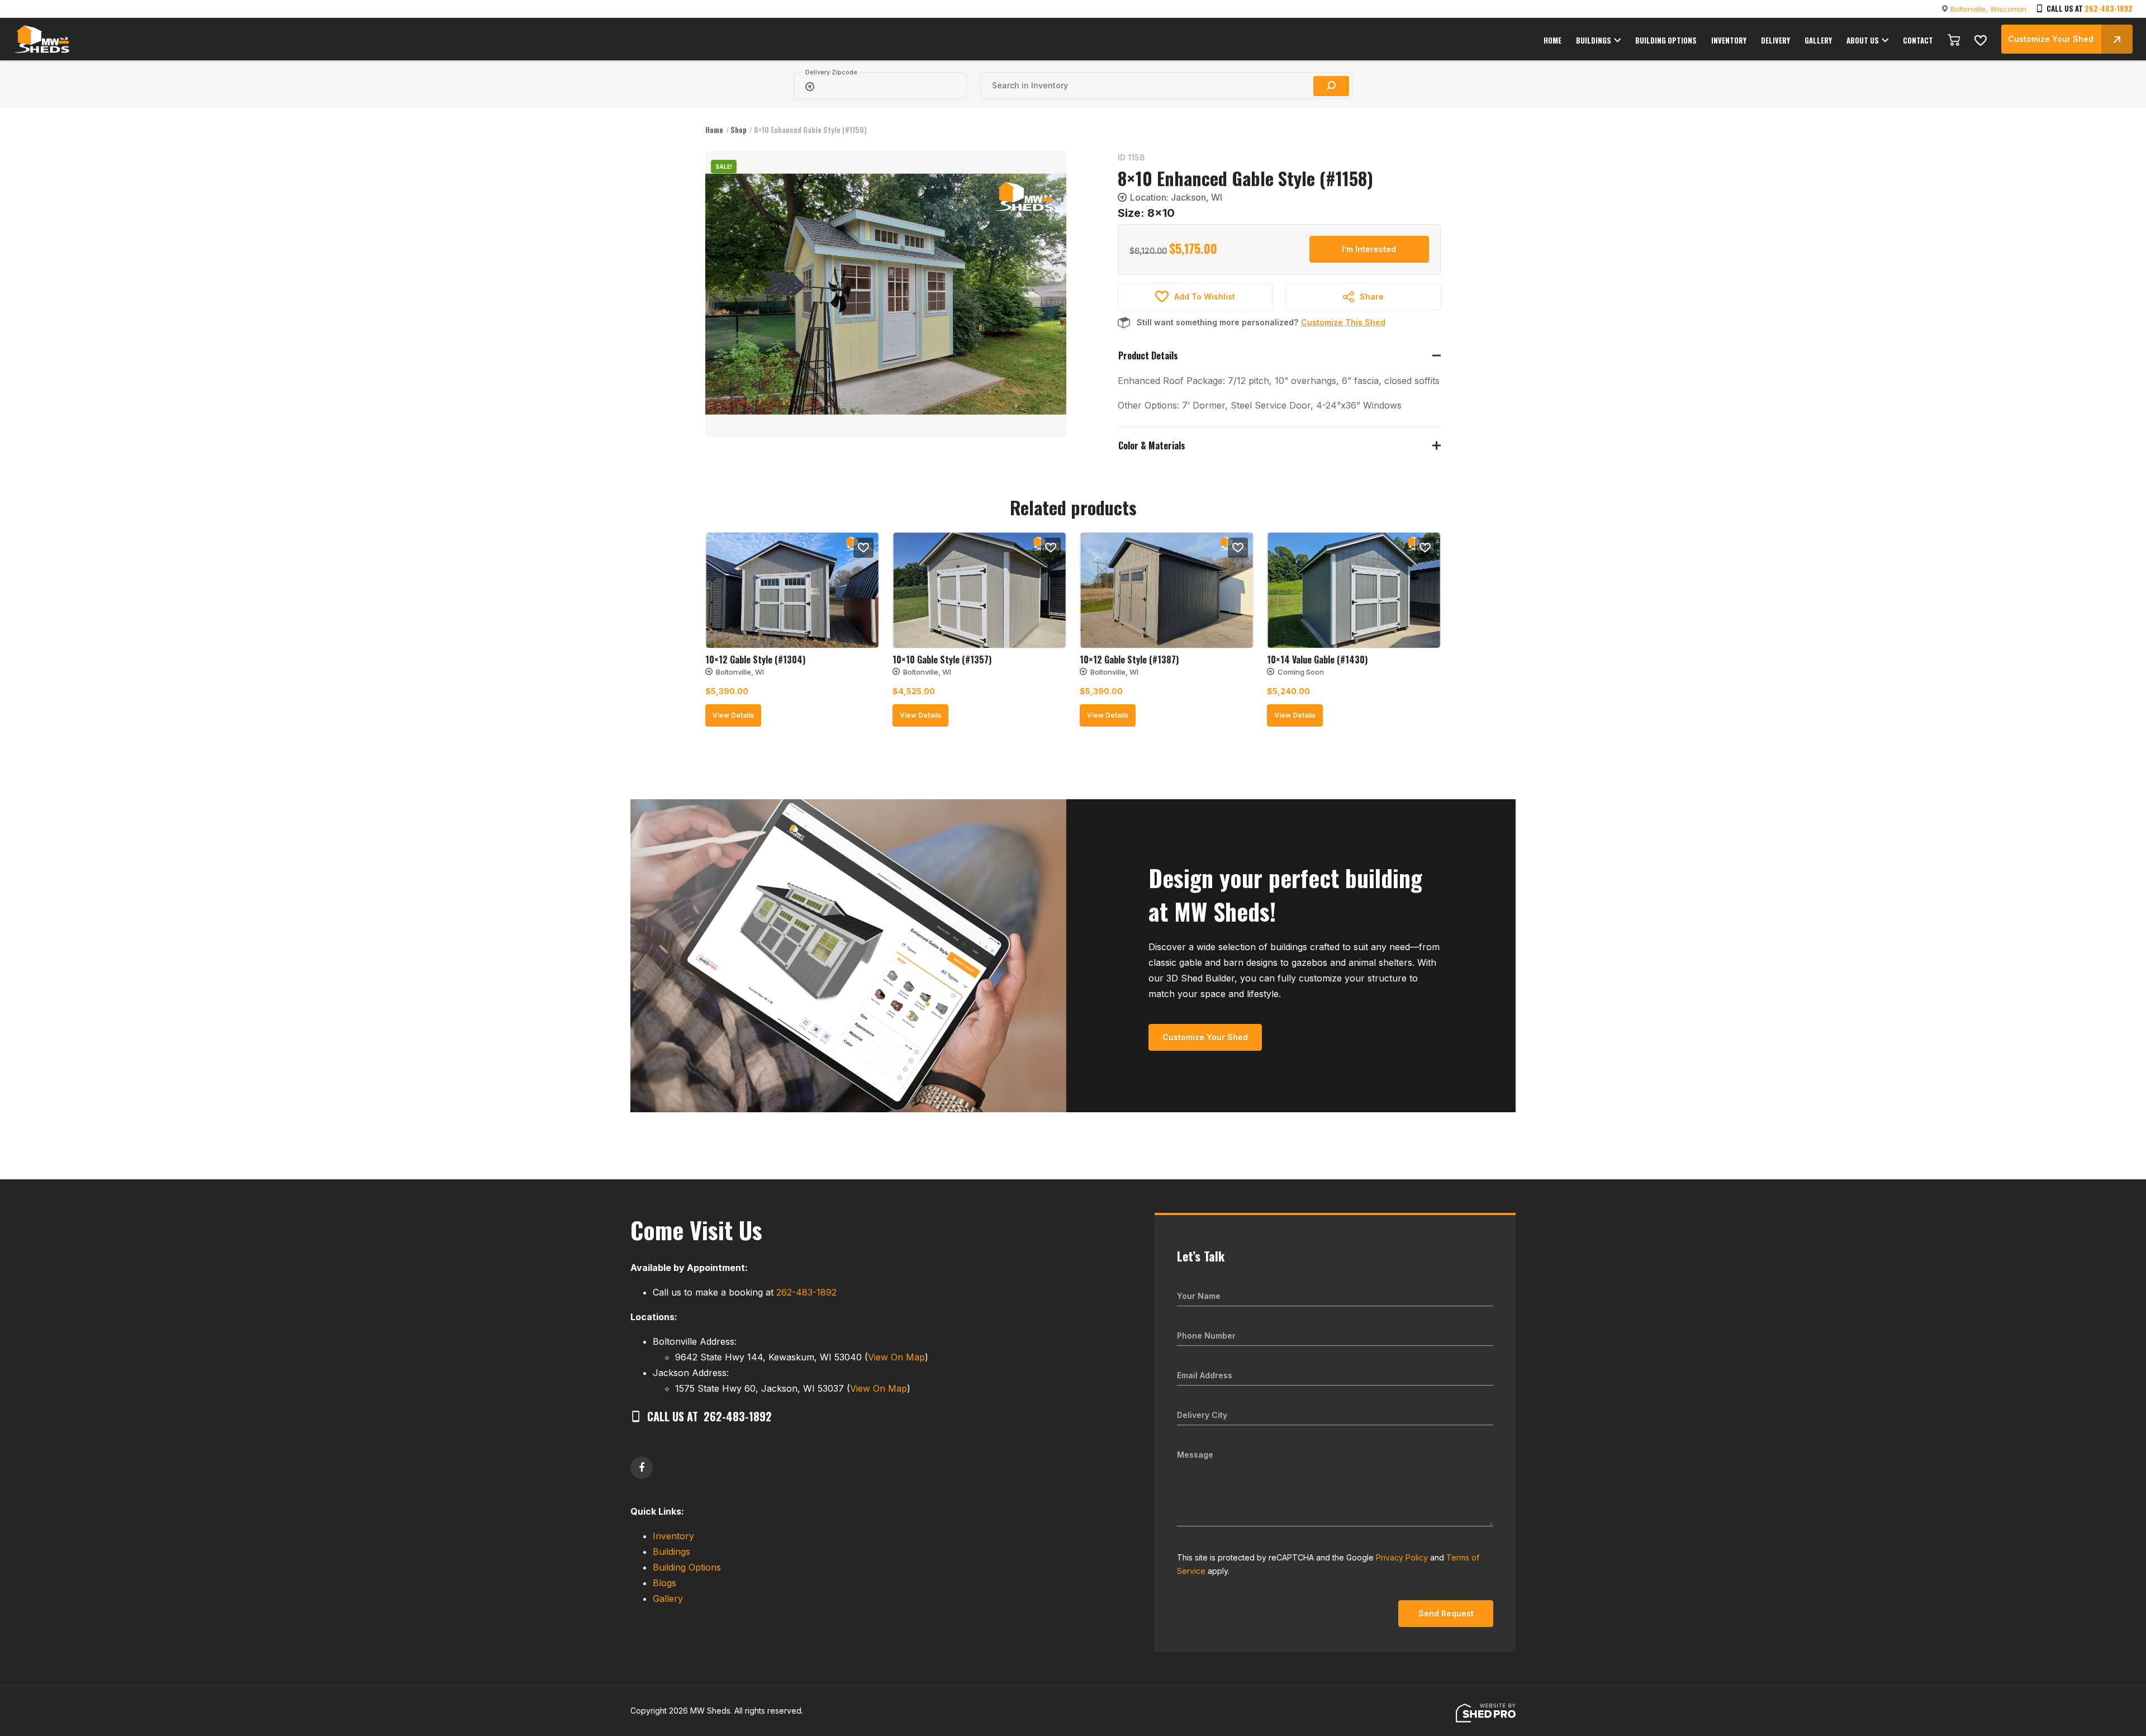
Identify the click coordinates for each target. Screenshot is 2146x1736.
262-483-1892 (2109, 8)
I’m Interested (1369, 249)
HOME (1552, 40)
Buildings (671, 1552)
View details (733, 715)
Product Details (1148, 355)
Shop (739, 130)
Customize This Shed (1343, 322)
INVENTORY (1729, 40)
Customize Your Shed (2051, 39)
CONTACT (1918, 40)
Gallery (668, 1599)
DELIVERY (1775, 40)
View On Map (896, 1357)
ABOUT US (1863, 40)
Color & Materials (1152, 445)
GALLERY (1818, 40)
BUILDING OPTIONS (1666, 40)
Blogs (664, 1583)
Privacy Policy (1402, 1557)
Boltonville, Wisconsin (1988, 9)
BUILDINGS (1594, 40)
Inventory (673, 1536)
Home (714, 130)
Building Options (687, 1567)
